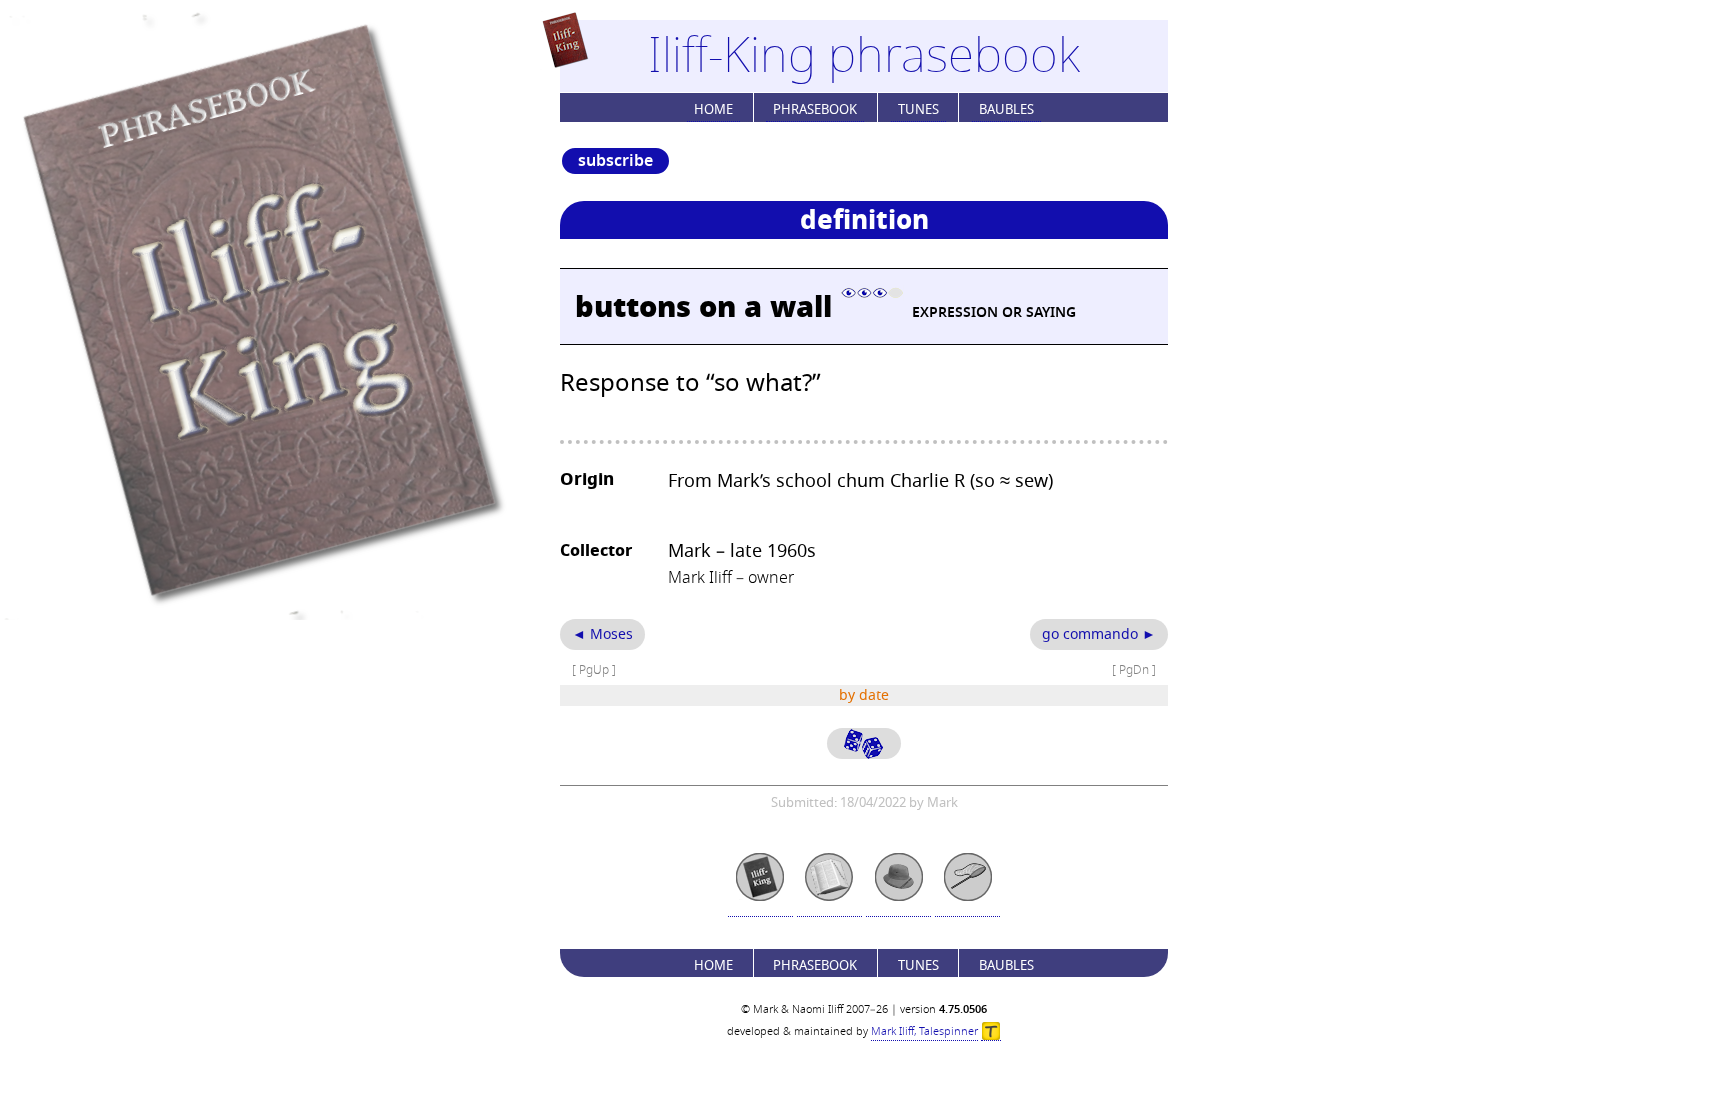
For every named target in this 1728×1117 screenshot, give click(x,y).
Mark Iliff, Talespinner (924, 1031)
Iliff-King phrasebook (864, 56)
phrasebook (815, 109)
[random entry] (864, 743)
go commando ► (1099, 634)
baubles (1006, 109)
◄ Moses (602, 634)
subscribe (615, 161)
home (713, 109)
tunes (918, 109)
